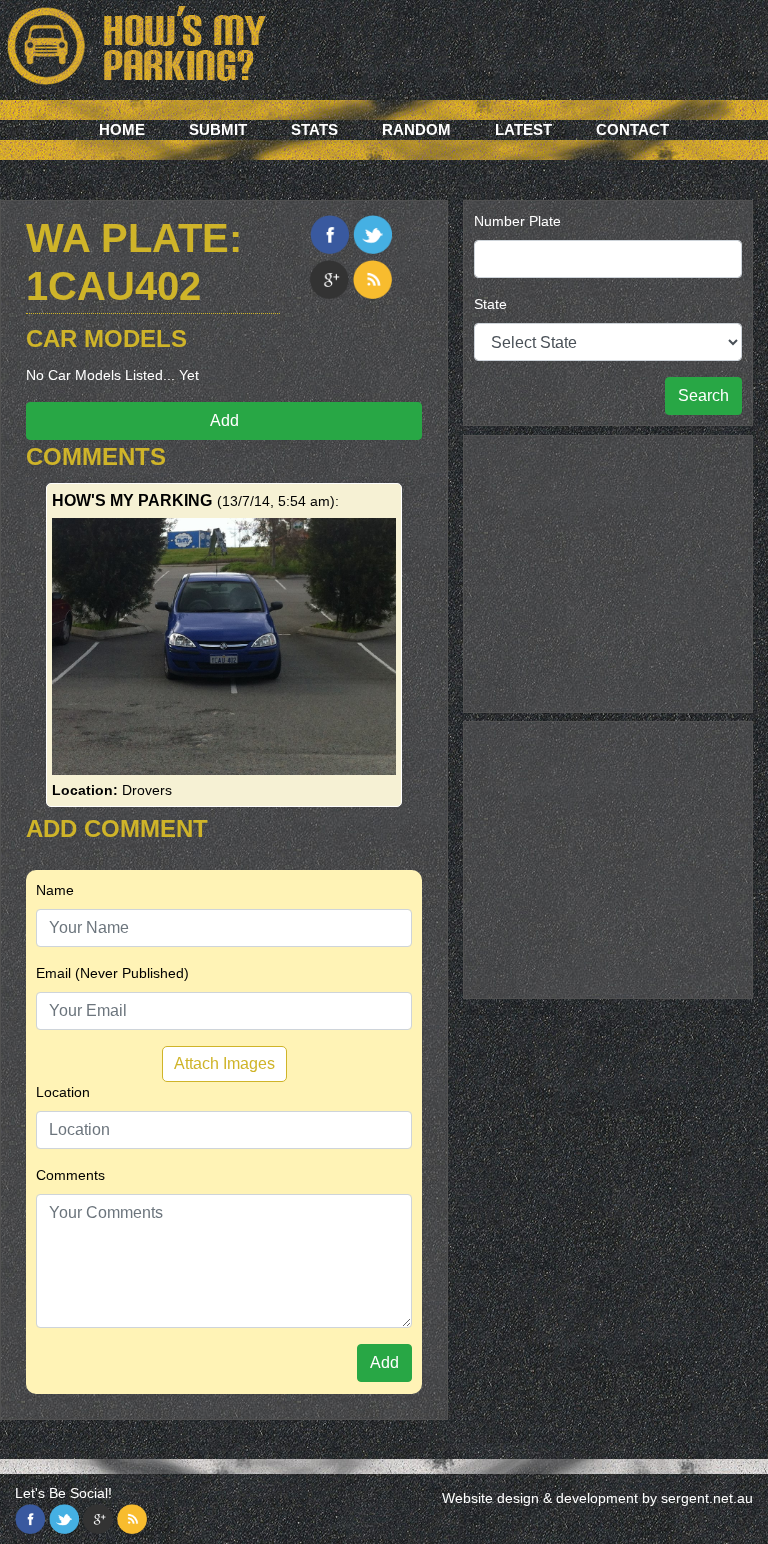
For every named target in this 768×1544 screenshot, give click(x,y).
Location (63, 1092)
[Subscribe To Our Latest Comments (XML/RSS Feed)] (372, 279)
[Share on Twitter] (372, 234)
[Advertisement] (608, 571)
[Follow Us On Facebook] (30, 1519)
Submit (218, 129)
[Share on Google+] (329, 279)
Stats (314, 129)
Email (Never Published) (112, 973)
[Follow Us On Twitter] (64, 1519)
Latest (523, 129)
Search (703, 395)
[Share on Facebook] (329, 234)
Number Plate (517, 221)
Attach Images (224, 1063)
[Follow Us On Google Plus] (98, 1519)
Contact (632, 129)
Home (122, 129)
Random (416, 129)
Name (55, 890)
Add (224, 420)
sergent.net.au (707, 1498)
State (490, 304)
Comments (70, 1175)
